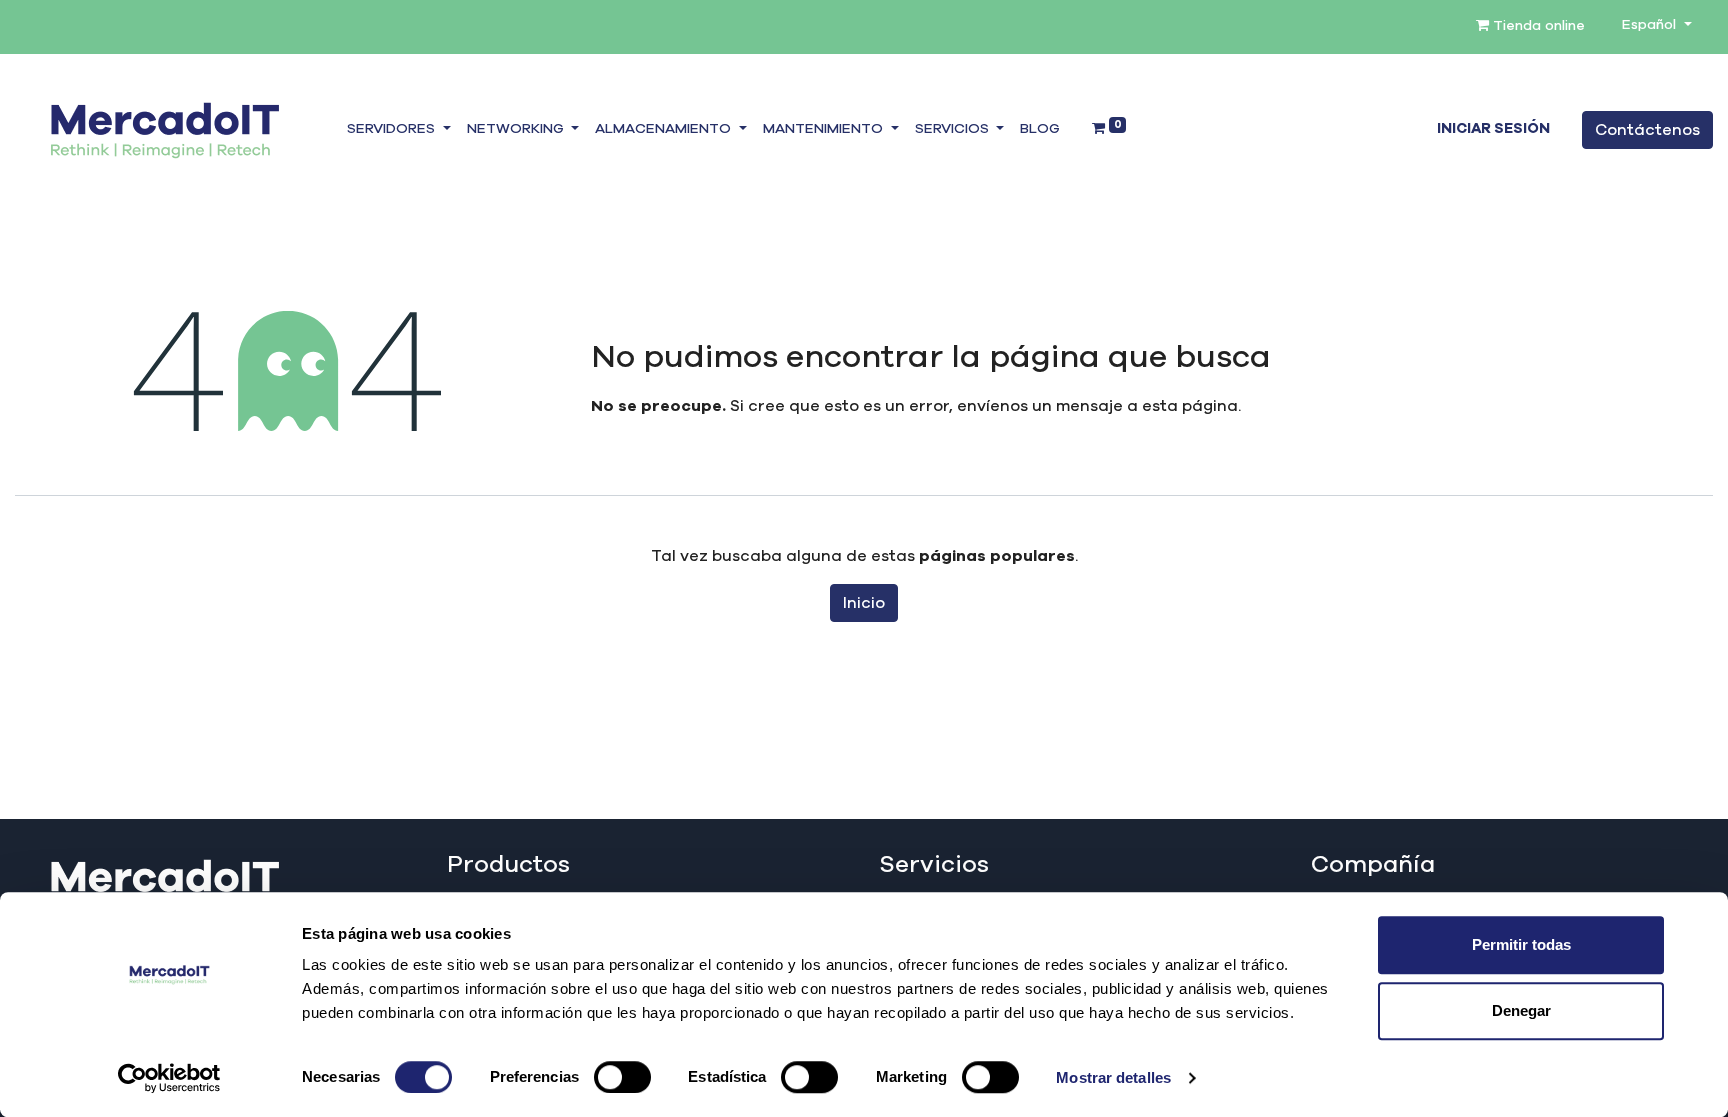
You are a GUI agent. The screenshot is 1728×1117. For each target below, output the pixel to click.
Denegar (1521, 1010)
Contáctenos (1647, 130)
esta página (1190, 406)
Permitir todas (1521, 944)
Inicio (864, 603)
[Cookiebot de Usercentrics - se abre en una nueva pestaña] (169, 1078)
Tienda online (1537, 26)
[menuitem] (1040, 130)
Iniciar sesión (1493, 129)
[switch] (622, 1077)
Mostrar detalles (1113, 1077)
